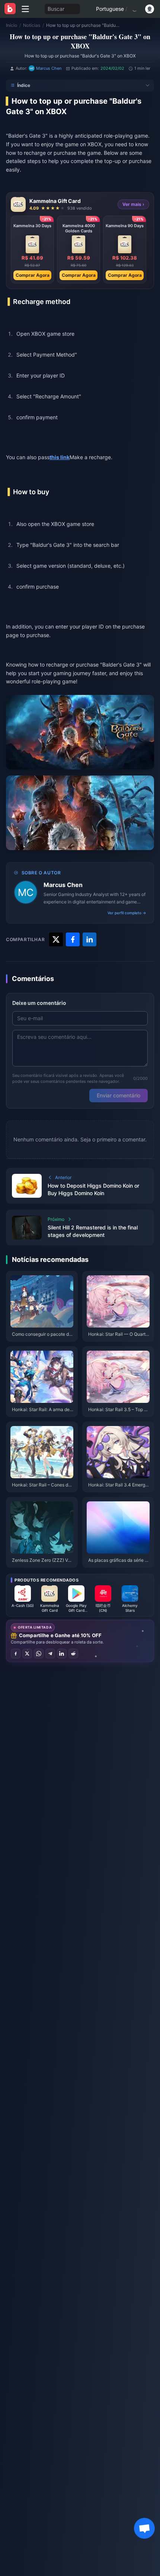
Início (12, 25)
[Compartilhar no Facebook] (16, 1654)
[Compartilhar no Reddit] (73, 1654)
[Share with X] (56, 939)
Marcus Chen (63, 885)
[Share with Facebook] (73, 939)
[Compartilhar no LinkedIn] (62, 1654)
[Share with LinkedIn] (89, 939)
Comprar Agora (33, 275)
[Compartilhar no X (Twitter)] (27, 1654)
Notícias (32, 25)
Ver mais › (133, 204)
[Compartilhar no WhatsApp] (39, 1654)
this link (60, 457)
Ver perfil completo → (127, 913)
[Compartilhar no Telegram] (50, 1654)
